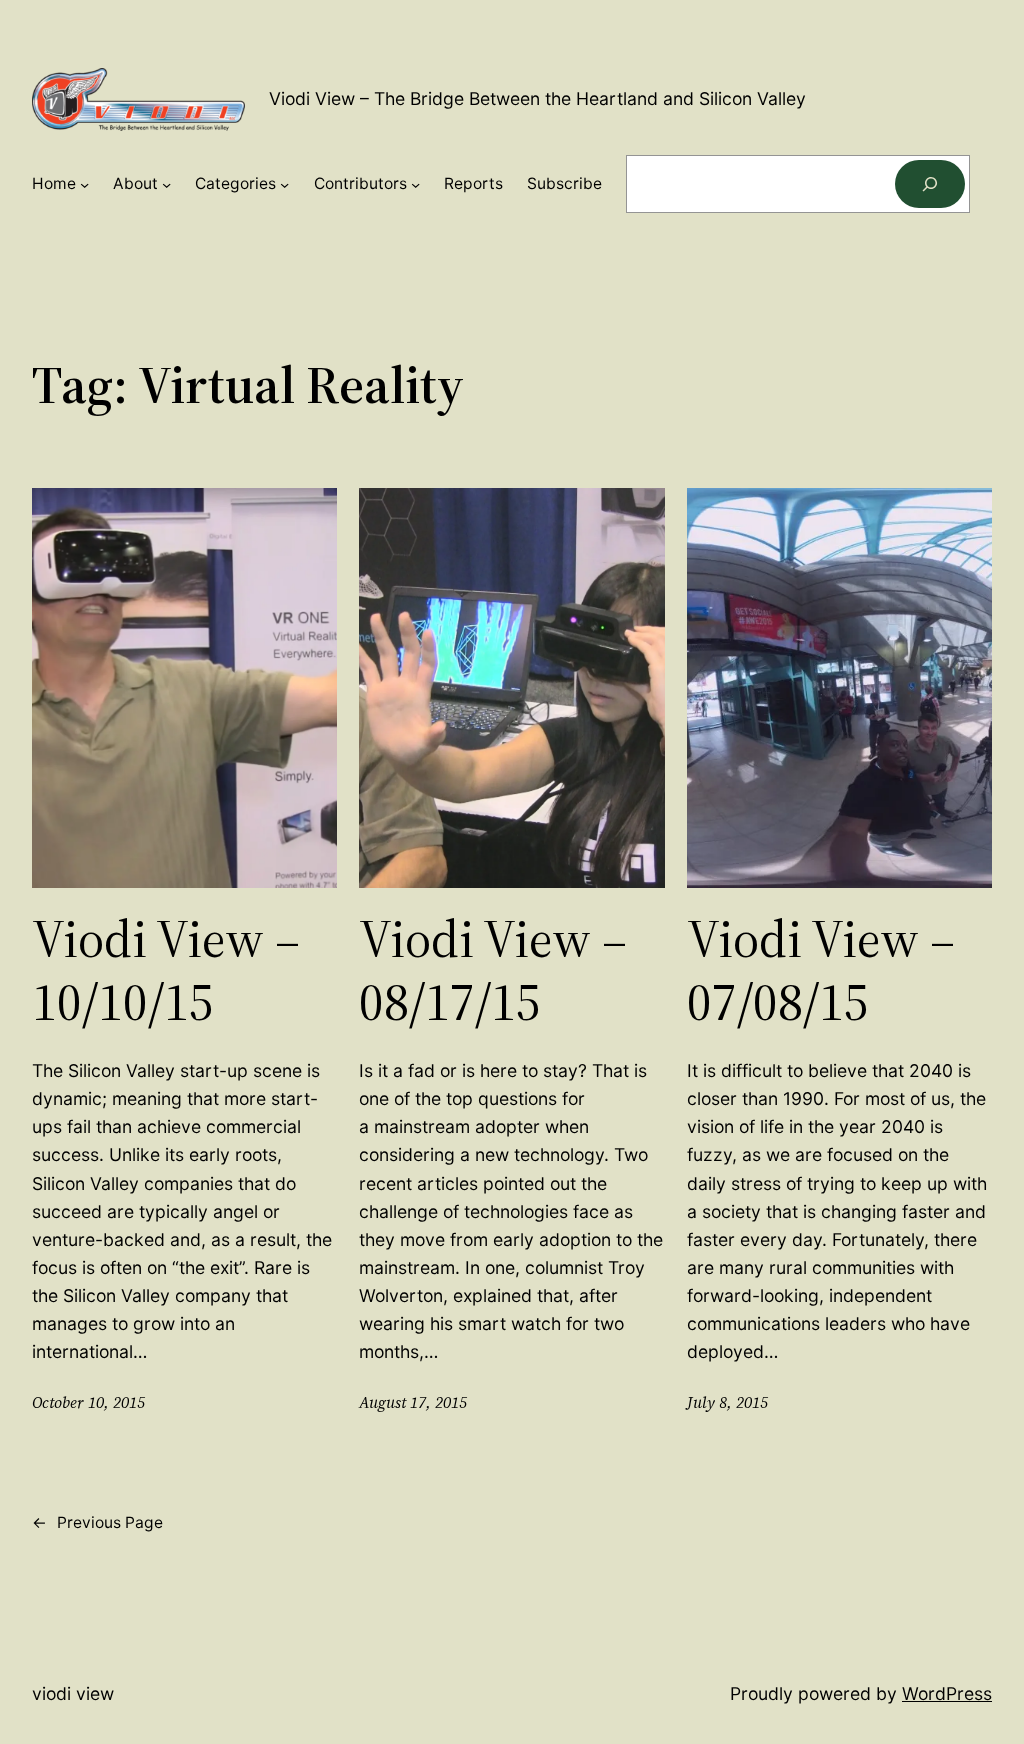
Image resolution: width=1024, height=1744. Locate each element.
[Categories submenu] (284, 183)
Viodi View (73, 1693)
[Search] (930, 184)
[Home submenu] (84, 183)
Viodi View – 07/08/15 (821, 970)
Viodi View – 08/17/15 (493, 970)
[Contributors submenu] (415, 183)
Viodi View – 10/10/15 (166, 970)
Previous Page (97, 1522)
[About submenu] (166, 183)
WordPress (947, 1693)
